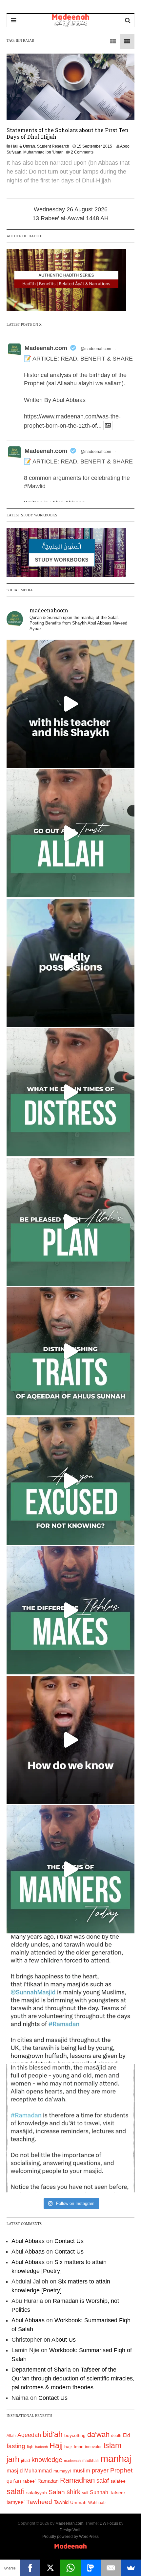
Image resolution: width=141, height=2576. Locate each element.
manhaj (116, 2458)
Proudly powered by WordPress (70, 2537)
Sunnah (99, 2492)
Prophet (121, 2470)
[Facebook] (30, 2568)
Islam (112, 2446)
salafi (16, 2492)
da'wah (98, 2434)
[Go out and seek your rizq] (70, 833)
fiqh (30, 2447)
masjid (15, 2471)
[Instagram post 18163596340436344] (70, 1740)
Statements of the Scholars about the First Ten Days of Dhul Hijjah (68, 133)
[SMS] (91, 2568)
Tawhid (61, 2502)
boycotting (75, 2435)
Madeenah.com (46, 348)
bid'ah (53, 2434)
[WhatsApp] (70, 2568)
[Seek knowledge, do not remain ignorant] (70, 1481)
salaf (103, 2481)
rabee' (29, 2481)
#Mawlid (35, 486)
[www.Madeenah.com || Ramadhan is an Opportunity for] (70, 2128)
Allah (11, 2436)
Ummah (78, 2503)
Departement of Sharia (41, 2370)
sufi (85, 2493)
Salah (57, 2492)
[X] (50, 2568)
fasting (16, 2446)
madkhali (91, 2460)
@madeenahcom (96, 349)
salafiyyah (37, 2493)
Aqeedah (29, 2435)
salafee (118, 2481)
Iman (79, 2447)
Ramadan (48, 2481)
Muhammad (38, 2470)
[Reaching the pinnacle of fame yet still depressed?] (70, 963)
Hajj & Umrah (23, 146)
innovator (93, 2447)
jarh (13, 2459)
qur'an (14, 2481)
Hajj (56, 2446)
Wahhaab (97, 2503)
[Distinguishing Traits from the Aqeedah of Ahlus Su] (70, 1351)
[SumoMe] (131, 2568)
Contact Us (69, 2241)
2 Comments (82, 152)
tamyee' (16, 2502)
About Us (64, 2340)
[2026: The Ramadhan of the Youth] (70, 1999)
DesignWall (70, 2530)
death (116, 2436)
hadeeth (41, 2447)
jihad (25, 2460)
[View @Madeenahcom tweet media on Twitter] (108, 425)
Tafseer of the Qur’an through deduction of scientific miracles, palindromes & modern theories (73, 2378)
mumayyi (62, 2471)
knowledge (47, 2460)
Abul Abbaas (28, 2241)
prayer (100, 2470)
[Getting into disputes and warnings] (70, 704)
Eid (126, 2435)
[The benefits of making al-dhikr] (70, 1092)
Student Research (53, 146)
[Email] (111, 2568)
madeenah (72, 2461)
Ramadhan (77, 2480)
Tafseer (118, 2493)
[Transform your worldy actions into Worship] (70, 1610)
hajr (68, 2446)
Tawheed (39, 2502)
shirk (73, 2492)
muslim (81, 2471)
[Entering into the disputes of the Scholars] (70, 1869)
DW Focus (109, 2523)
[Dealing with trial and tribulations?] (70, 1222)
